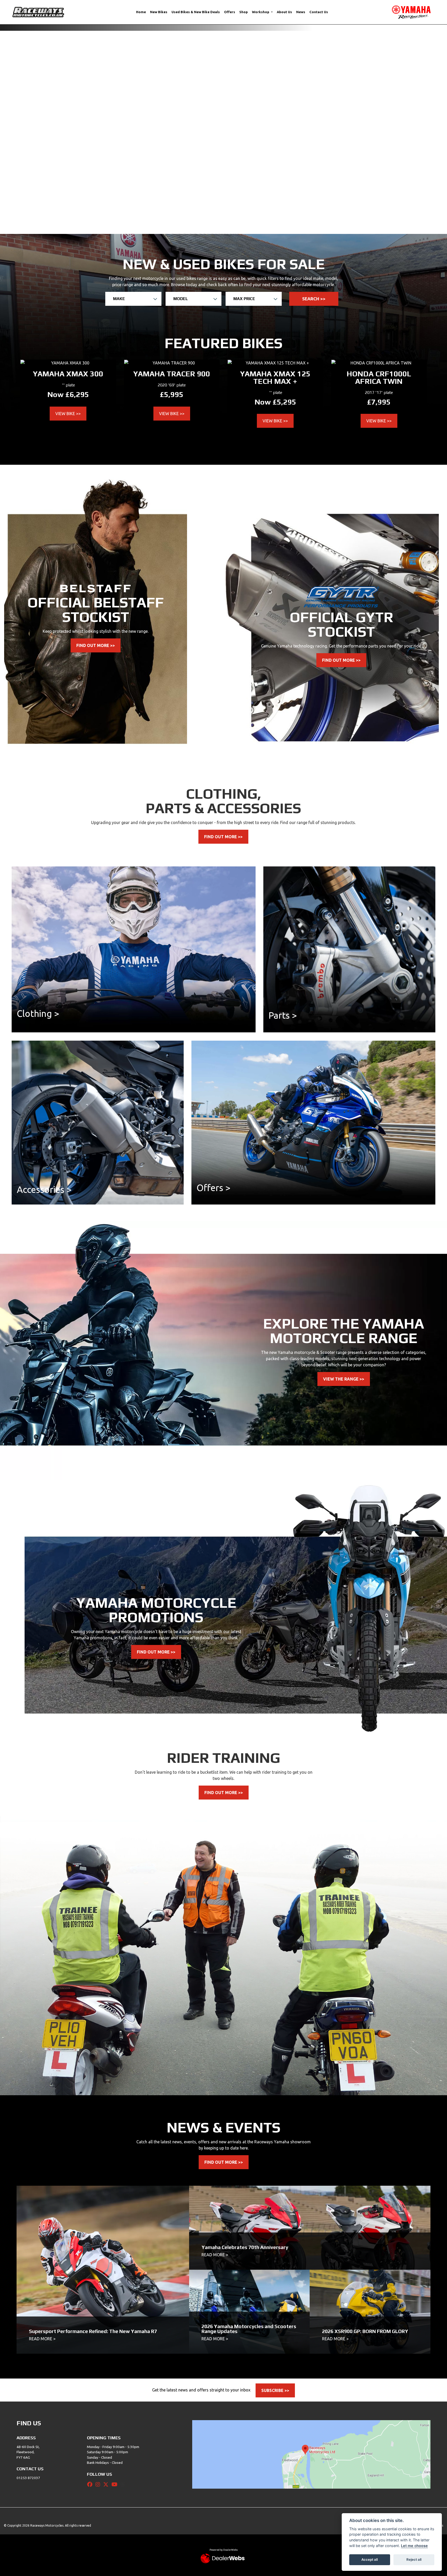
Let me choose (414, 2546)
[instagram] (99, 2281)
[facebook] (91, 2281)
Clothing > (38, 810)
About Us (284, 12)
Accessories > (44, 986)
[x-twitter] (107, 2281)
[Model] (194, 96)
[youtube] (116, 2281)
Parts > (283, 812)
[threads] (124, 2281)
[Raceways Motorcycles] (38, 12)
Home (141, 12)
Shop (244, 12)
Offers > (214, 985)
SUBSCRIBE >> (275, 2187)
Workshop (261, 12)
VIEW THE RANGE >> (344, 1176)
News (301, 12)
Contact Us (319, 12)
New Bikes (159, 12)
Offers (230, 12)
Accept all (370, 2559)
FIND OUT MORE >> (96, 442)
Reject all (414, 2559)
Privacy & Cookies (430, 2322)
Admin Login (405, 2322)
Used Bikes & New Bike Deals (196, 12)
